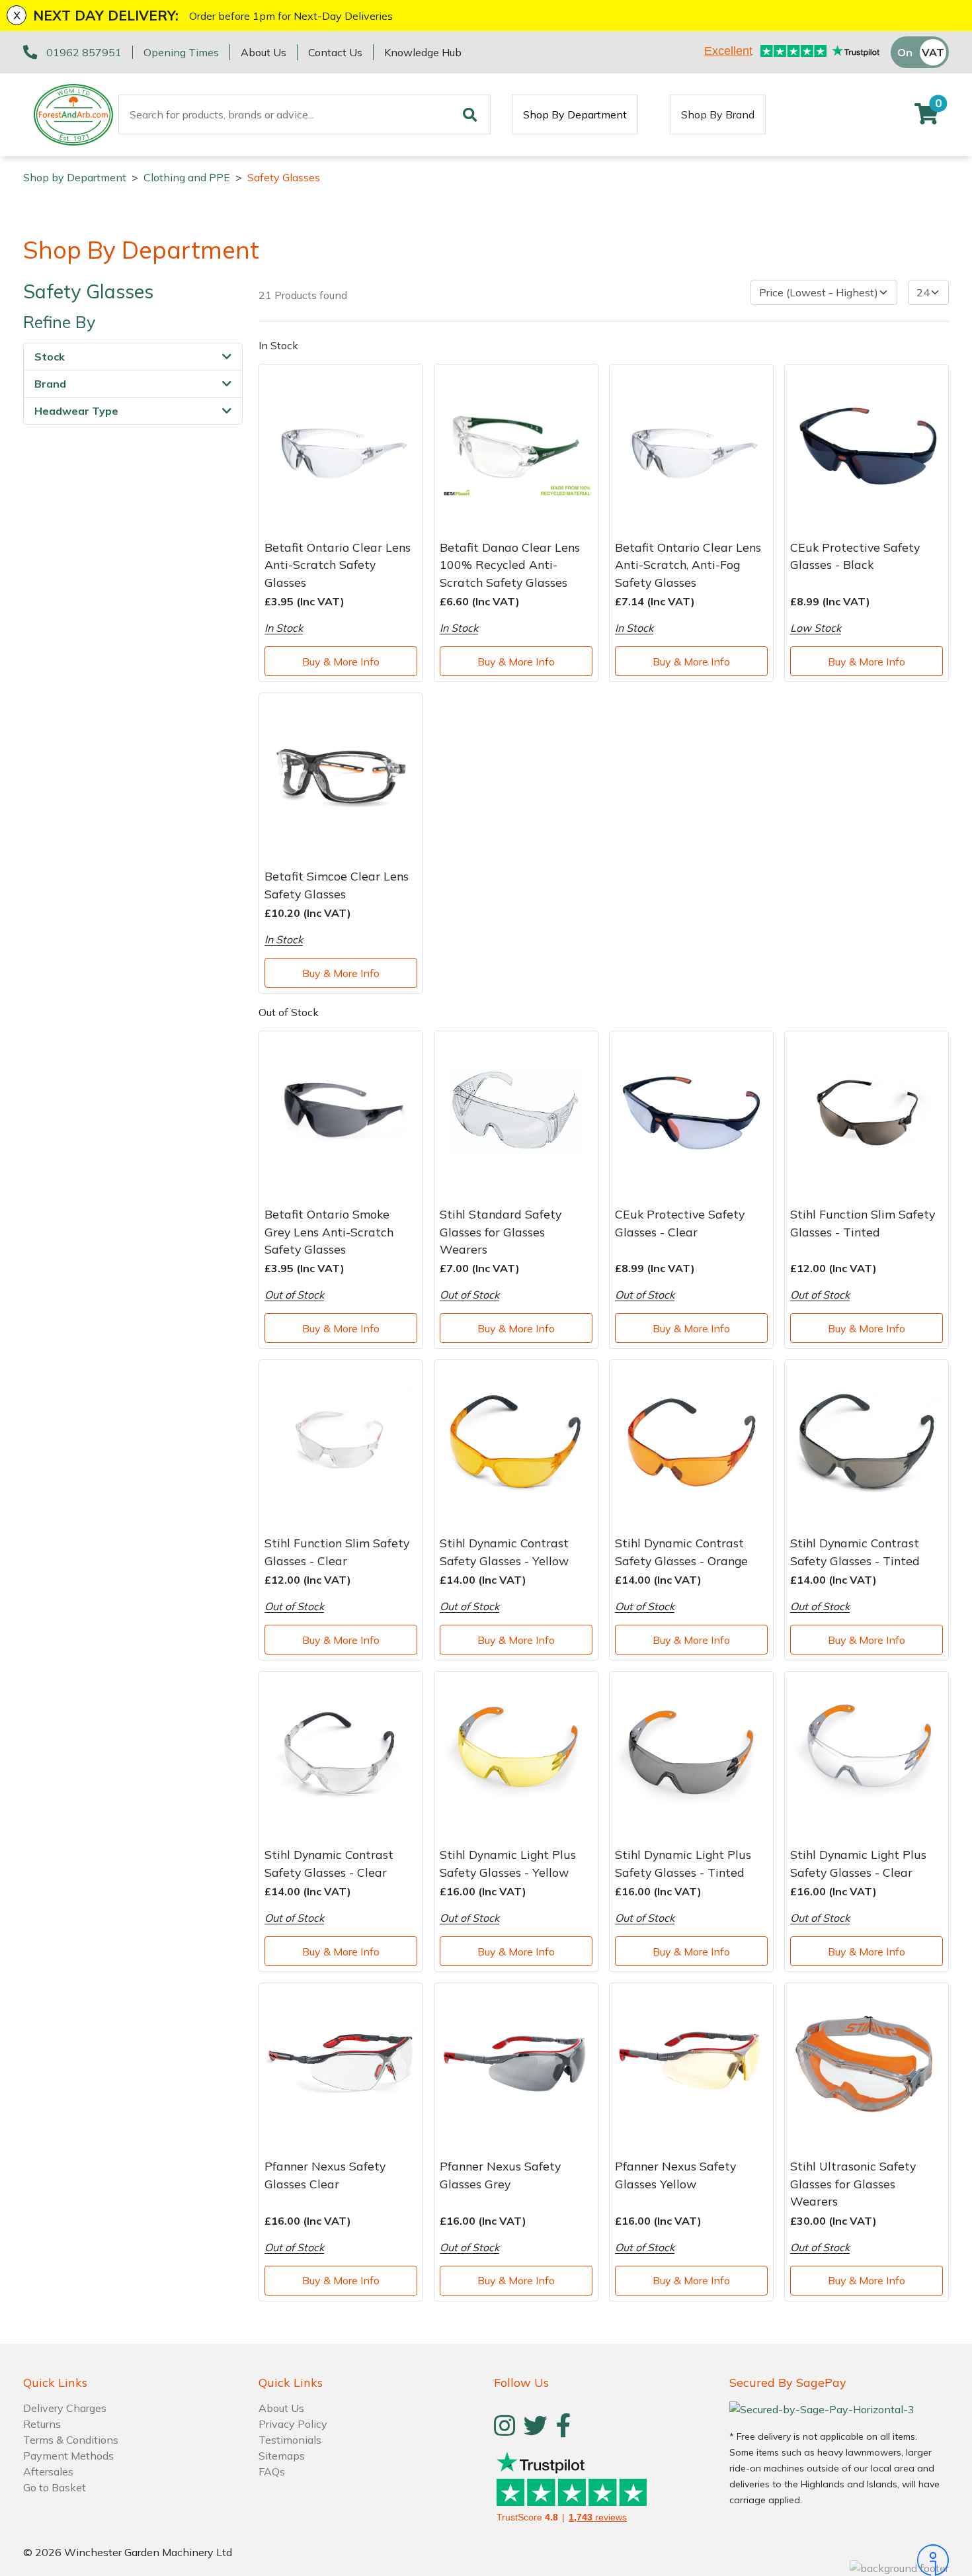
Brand (50, 384)
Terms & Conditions (71, 2440)
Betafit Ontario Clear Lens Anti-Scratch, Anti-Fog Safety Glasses (688, 565)
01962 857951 (84, 52)
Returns (42, 2424)
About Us (263, 52)
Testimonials (290, 2440)
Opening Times (181, 52)
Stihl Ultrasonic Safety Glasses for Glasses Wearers (853, 2183)
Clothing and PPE (187, 177)
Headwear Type (76, 411)
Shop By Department (575, 114)
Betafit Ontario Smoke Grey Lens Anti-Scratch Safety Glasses (329, 1231)
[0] (926, 118)
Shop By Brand (718, 114)
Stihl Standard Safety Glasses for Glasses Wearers (501, 1231)
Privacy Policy (293, 2424)
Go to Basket (55, 2487)
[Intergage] (839, 2560)
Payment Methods (68, 2456)
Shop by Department (75, 177)
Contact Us (335, 52)
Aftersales (48, 2471)
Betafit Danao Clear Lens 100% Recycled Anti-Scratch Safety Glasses (510, 565)
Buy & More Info (341, 662)
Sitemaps (282, 2456)
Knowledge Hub (423, 52)
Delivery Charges (65, 2408)
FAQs (272, 2471)
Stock (50, 357)
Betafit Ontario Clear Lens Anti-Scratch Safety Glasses (338, 565)
